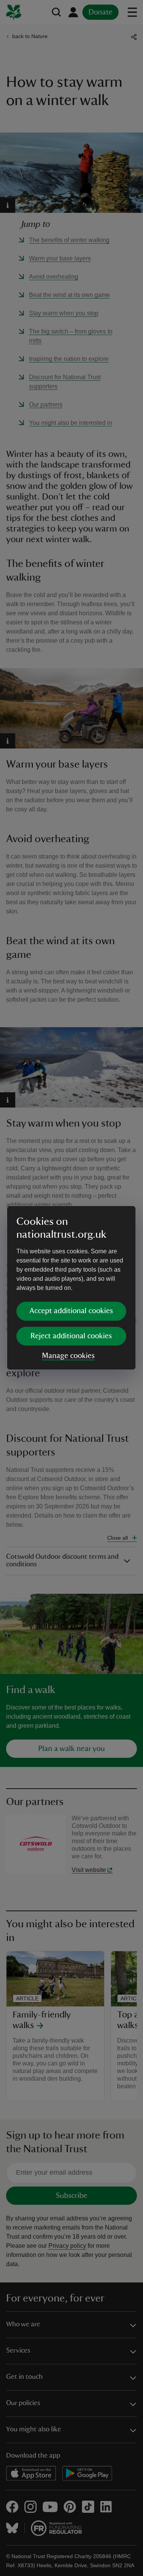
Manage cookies (68, 1356)
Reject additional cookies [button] (71, 1336)
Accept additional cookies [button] (71, 1311)
